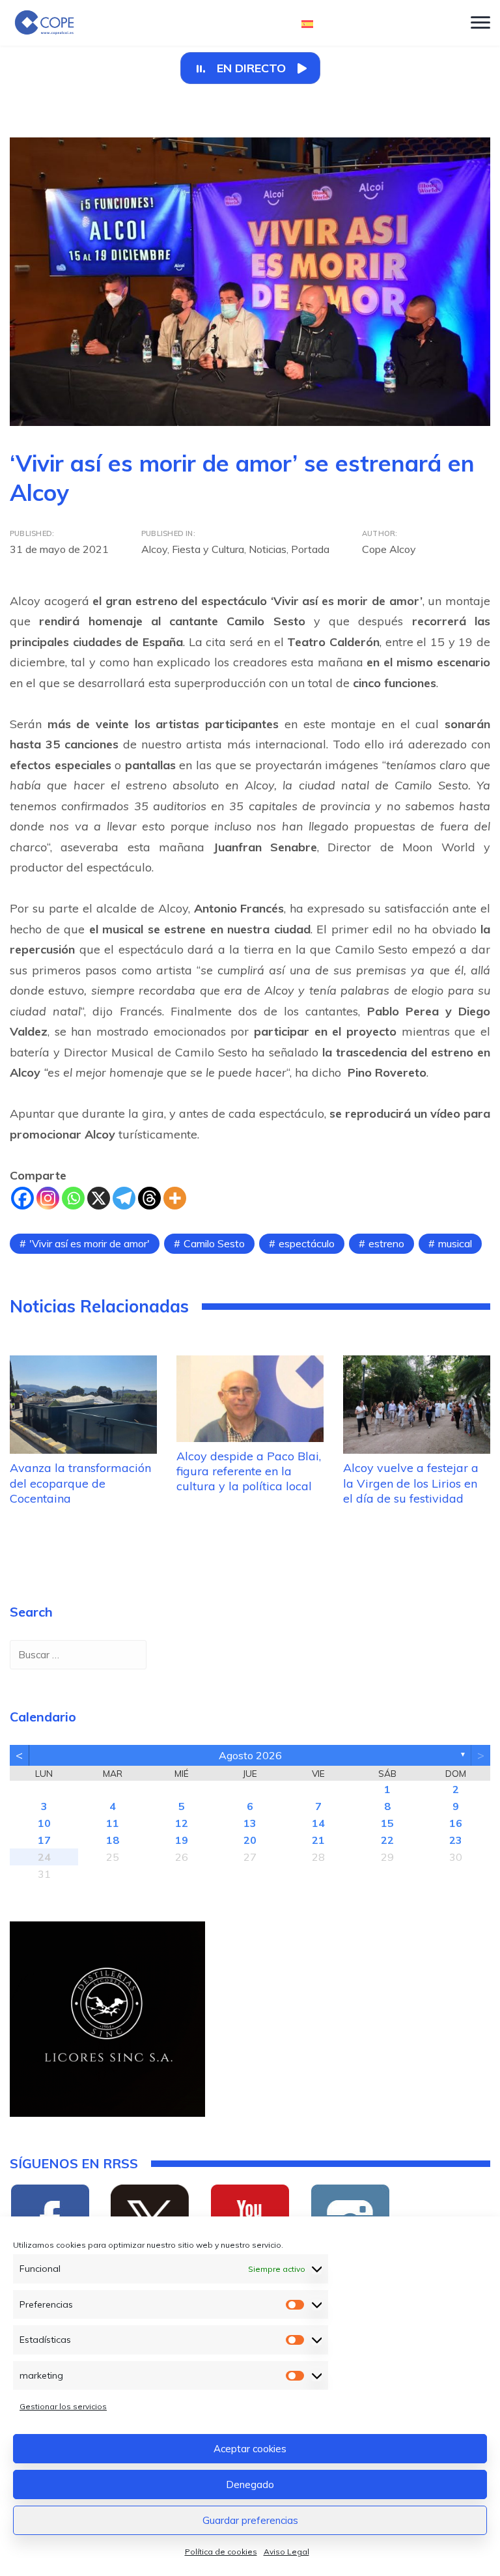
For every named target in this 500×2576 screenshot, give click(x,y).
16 (456, 1823)
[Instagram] (48, 1198)
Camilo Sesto (214, 1243)
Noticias (268, 549)
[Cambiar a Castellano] (307, 23)
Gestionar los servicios (63, 2406)
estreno (386, 1243)
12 (182, 1823)
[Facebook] (22, 1198)
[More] (175, 1198)
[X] (99, 1198)
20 (250, 1840)
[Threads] (149, 1198)
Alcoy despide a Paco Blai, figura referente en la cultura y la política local (249, 1471)
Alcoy (154, 549)
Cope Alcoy (389, 549)
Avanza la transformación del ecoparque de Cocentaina (80, 1483)
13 (250, 1823)
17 (44, 1840)
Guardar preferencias (250, 2520)
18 (113, 1840)
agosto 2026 (250, 1755)
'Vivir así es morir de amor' (90, 1243)
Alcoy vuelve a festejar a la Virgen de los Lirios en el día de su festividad (411, 1483)
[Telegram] (124, 1198)
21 (318, 1840)
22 (387, 1840)
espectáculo (307, 1243)
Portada (310, 549)
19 (182, 1840)
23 (456, 1840)
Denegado (250, 2484)
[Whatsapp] (73, 1198)
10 (44, 1823)
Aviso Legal (286, 2552)
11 (113, 1823)
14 (318, 1823)
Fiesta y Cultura (208, 549)
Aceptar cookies (250, 2449)
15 (387, 1823)
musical (455, 1243)
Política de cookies (221, 2552)
